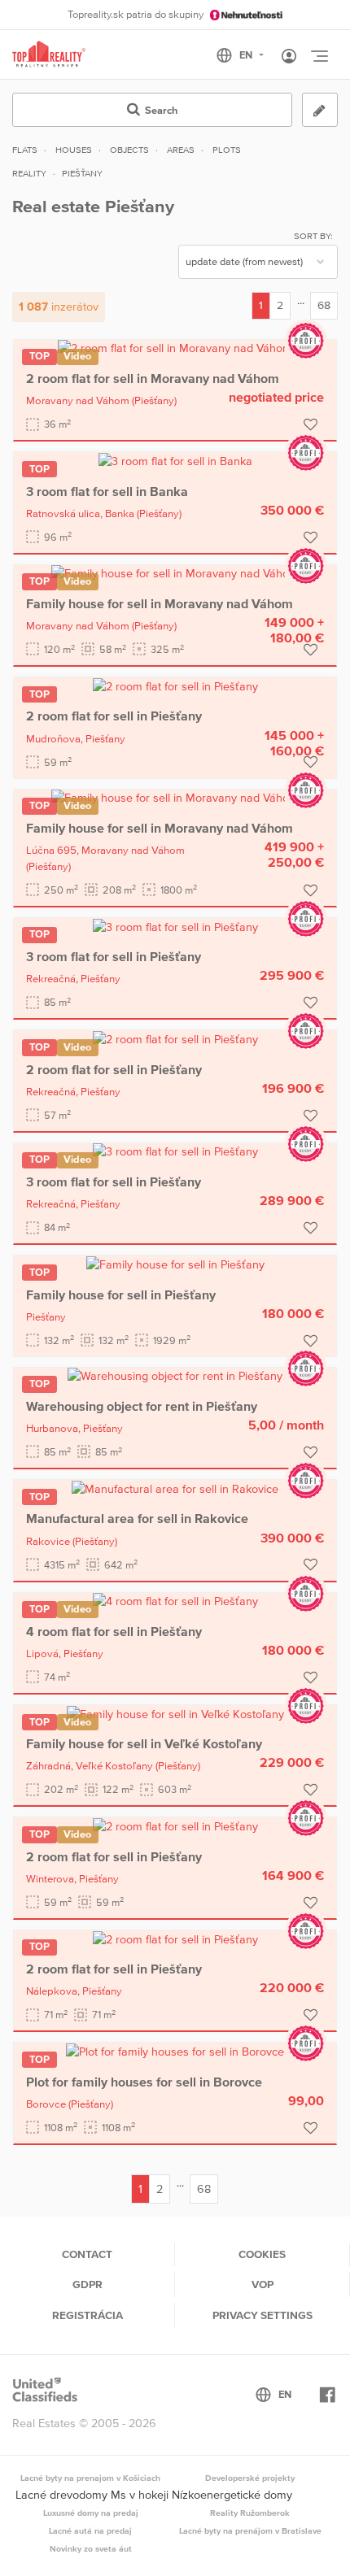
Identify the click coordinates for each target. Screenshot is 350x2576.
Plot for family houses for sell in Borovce (144, 2082)
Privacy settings (262, 2315)
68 (324, 305)
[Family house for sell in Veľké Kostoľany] (175, 1713)
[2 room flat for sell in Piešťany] (175, 685)
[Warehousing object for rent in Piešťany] (175, 1376)
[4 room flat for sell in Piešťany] (175, 1601)
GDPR (87, 2284)
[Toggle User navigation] (289, 57)
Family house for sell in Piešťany (121, 1295)
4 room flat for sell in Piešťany (114, 1631)
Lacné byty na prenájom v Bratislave (250, 2530)
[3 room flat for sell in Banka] (175, 460)
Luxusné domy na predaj (91, 2513)
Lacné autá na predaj (90, 2530)
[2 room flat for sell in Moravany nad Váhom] (175, 348)
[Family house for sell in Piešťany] (175, 1264)
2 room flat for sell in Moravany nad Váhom (153, 378)
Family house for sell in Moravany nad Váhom (160, 603)
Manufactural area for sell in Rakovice (137, 1518)
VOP (262, 2284)
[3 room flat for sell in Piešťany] (175, 926)
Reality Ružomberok (250, 2513)
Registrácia (87, 2315)
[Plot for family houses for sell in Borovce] (175, 2051)
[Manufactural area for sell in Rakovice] (175, 1488)
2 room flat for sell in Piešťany (114, 716)
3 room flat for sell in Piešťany (114, 956)
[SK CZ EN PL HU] (247, 55)
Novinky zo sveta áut (91, 2548)
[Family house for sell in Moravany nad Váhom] (175, 573)
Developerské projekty (250, 2478)
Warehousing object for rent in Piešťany (142, 1406)
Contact (87, 2254)
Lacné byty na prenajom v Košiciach (90, 2478)
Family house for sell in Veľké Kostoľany (144, 1743)
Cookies (262, 2254)
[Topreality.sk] (49, 55)
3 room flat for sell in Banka (107, 491)
